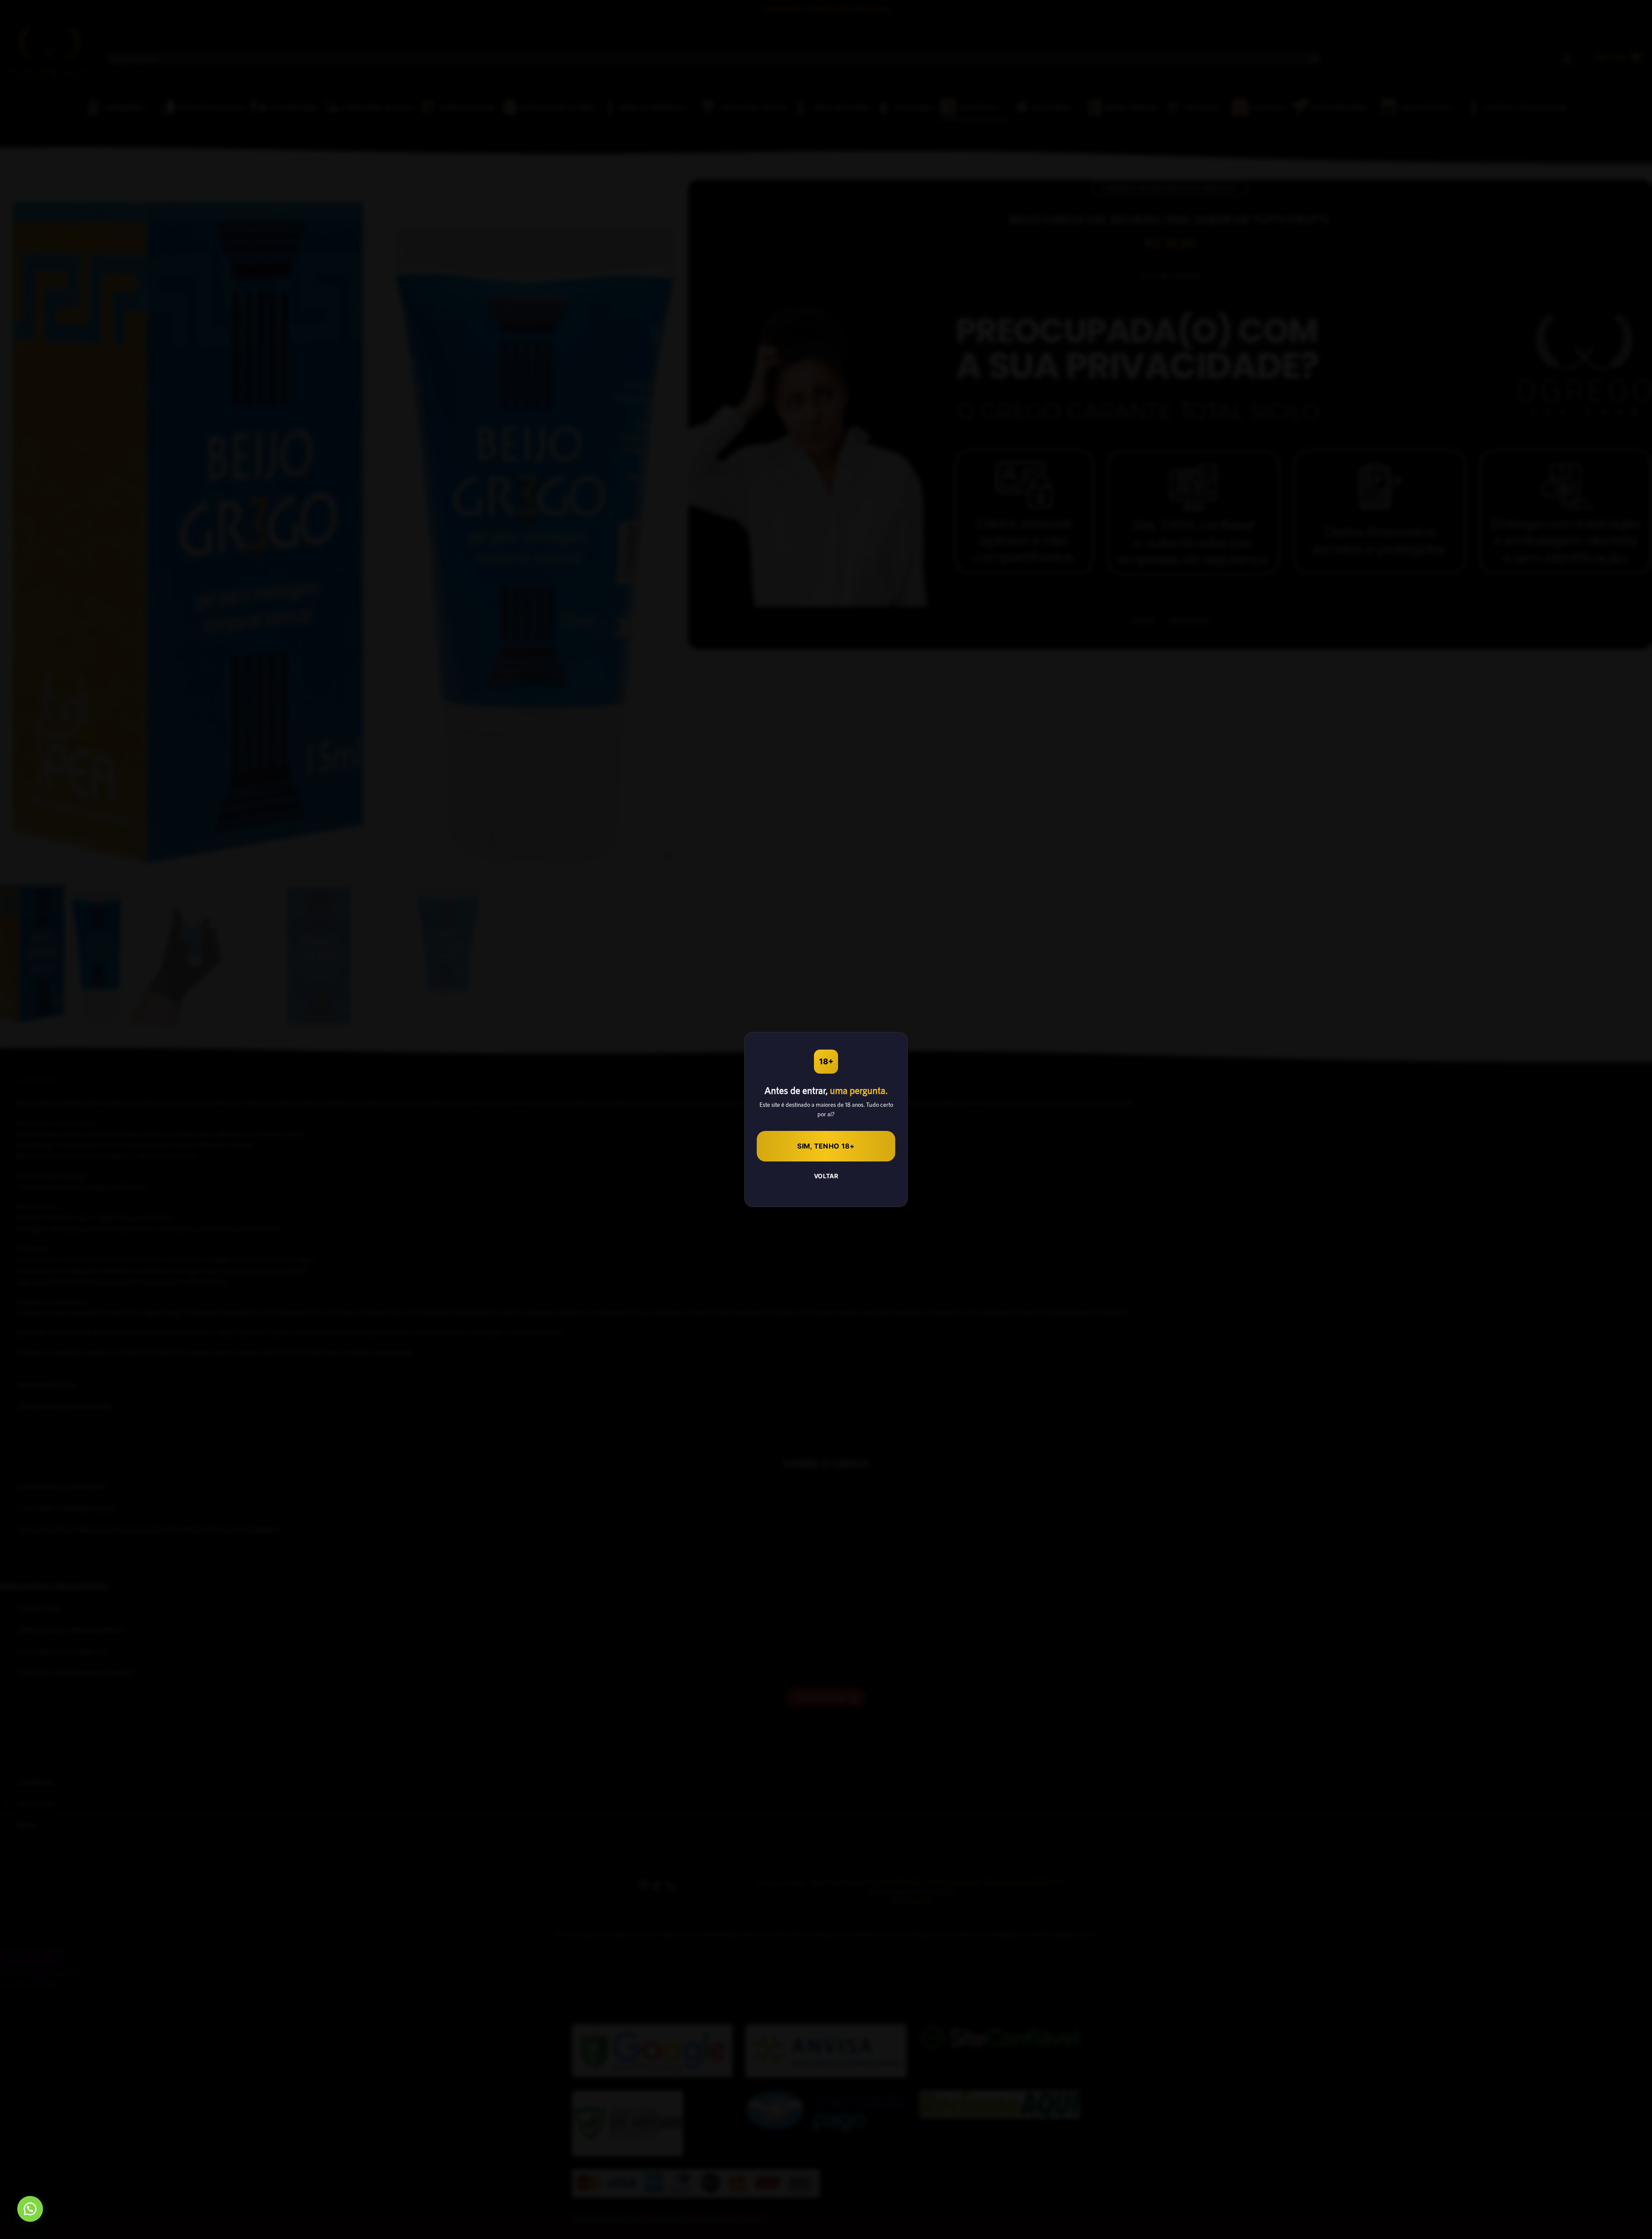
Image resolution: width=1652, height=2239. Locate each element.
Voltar (826, 1176)
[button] (30, 2209)
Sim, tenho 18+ (826, 1146)
